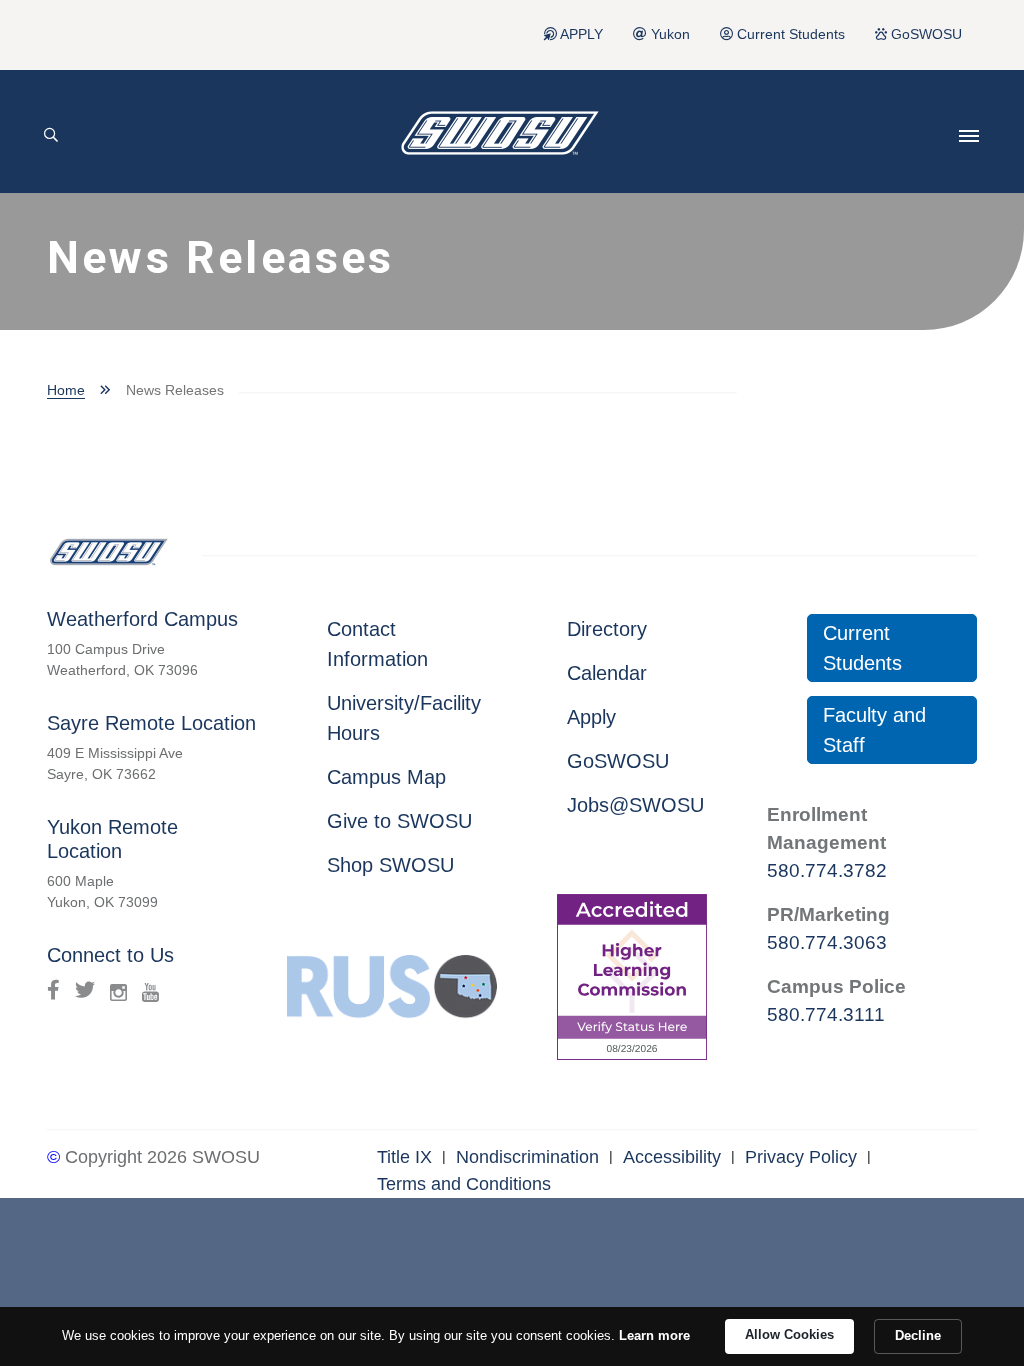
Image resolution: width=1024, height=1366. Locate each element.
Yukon (668, 34)
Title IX (404, 1157)
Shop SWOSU (390, 865)
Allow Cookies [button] (789, 1334)
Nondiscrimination (527, 1157)
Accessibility (672, 1157)
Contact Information (377, 644)
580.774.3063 (827, 942)
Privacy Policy (801, 1157)
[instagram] (118, 990)
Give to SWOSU (399, 821)
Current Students (789, 34)
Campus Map (386, 777)
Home (66, 390)
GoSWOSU (924, 34)
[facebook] (53, 990)
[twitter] (85, 990)
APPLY (580, 34)
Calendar (607, 673)
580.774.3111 (826, 1014)
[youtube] (150, 990)
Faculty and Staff (874, 730)
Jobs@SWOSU (635, 805)
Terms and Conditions (464, 1184)
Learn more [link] (654, 1335)
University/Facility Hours (404, 718)
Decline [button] (918, 1335)
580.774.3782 (827, 870)
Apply (591, 717)
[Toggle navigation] (969, 136)
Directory (607, 629)
